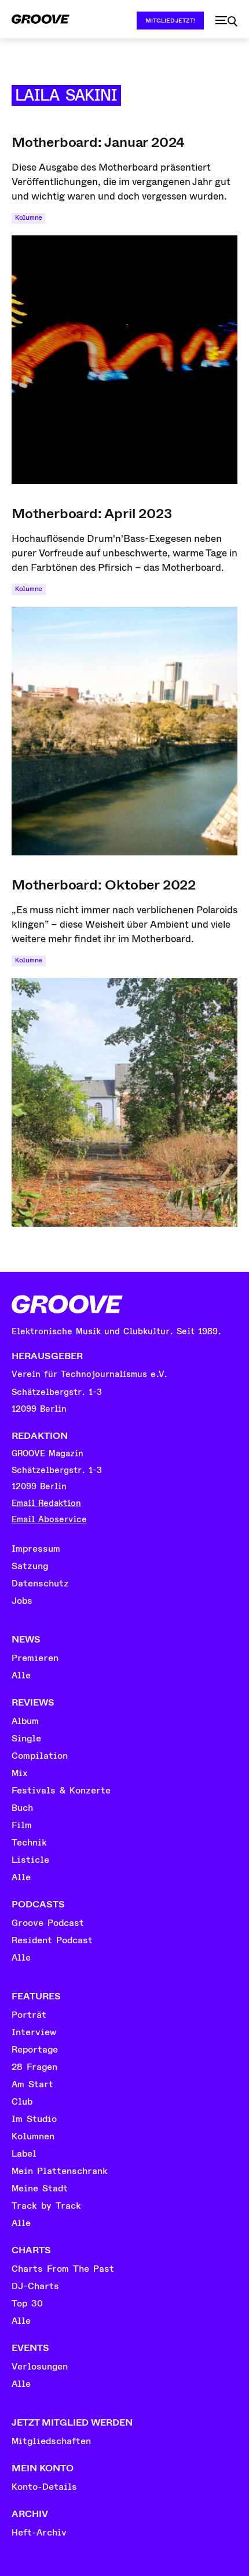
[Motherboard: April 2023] (124, 731)
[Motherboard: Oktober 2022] (124, 1102)
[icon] (226, 21)
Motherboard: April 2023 (91, 514)
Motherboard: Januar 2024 (98, 142)
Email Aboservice (49, 1520)
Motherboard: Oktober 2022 (104, 885)
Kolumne (29, 218)
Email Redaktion (46, 1503)
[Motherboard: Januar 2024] (124, 360)
